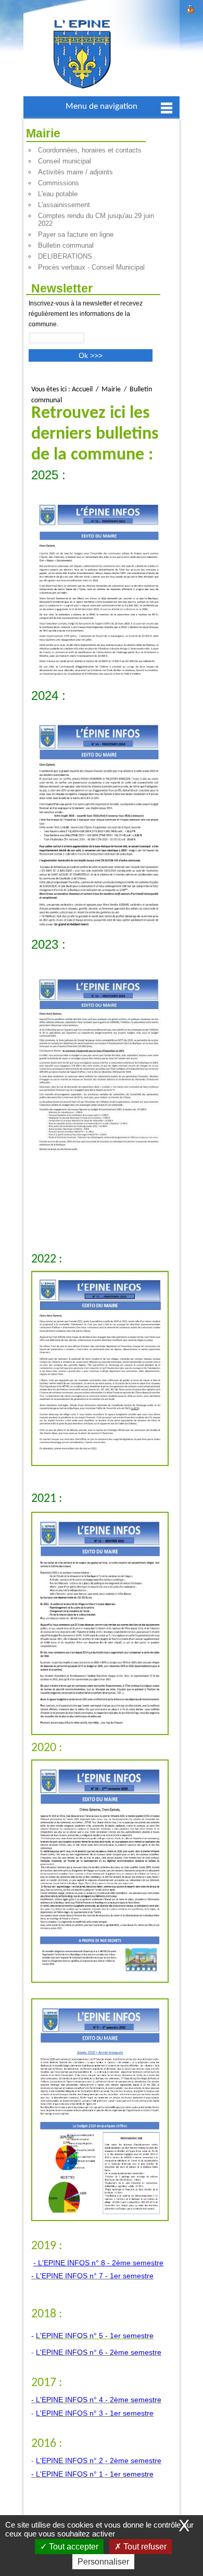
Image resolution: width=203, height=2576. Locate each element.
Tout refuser (144, 2547)
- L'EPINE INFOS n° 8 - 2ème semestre (98, 2263)
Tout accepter (73, 2547)
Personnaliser (103, 2562)
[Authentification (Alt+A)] (191, 8)
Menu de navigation (102, 106)
